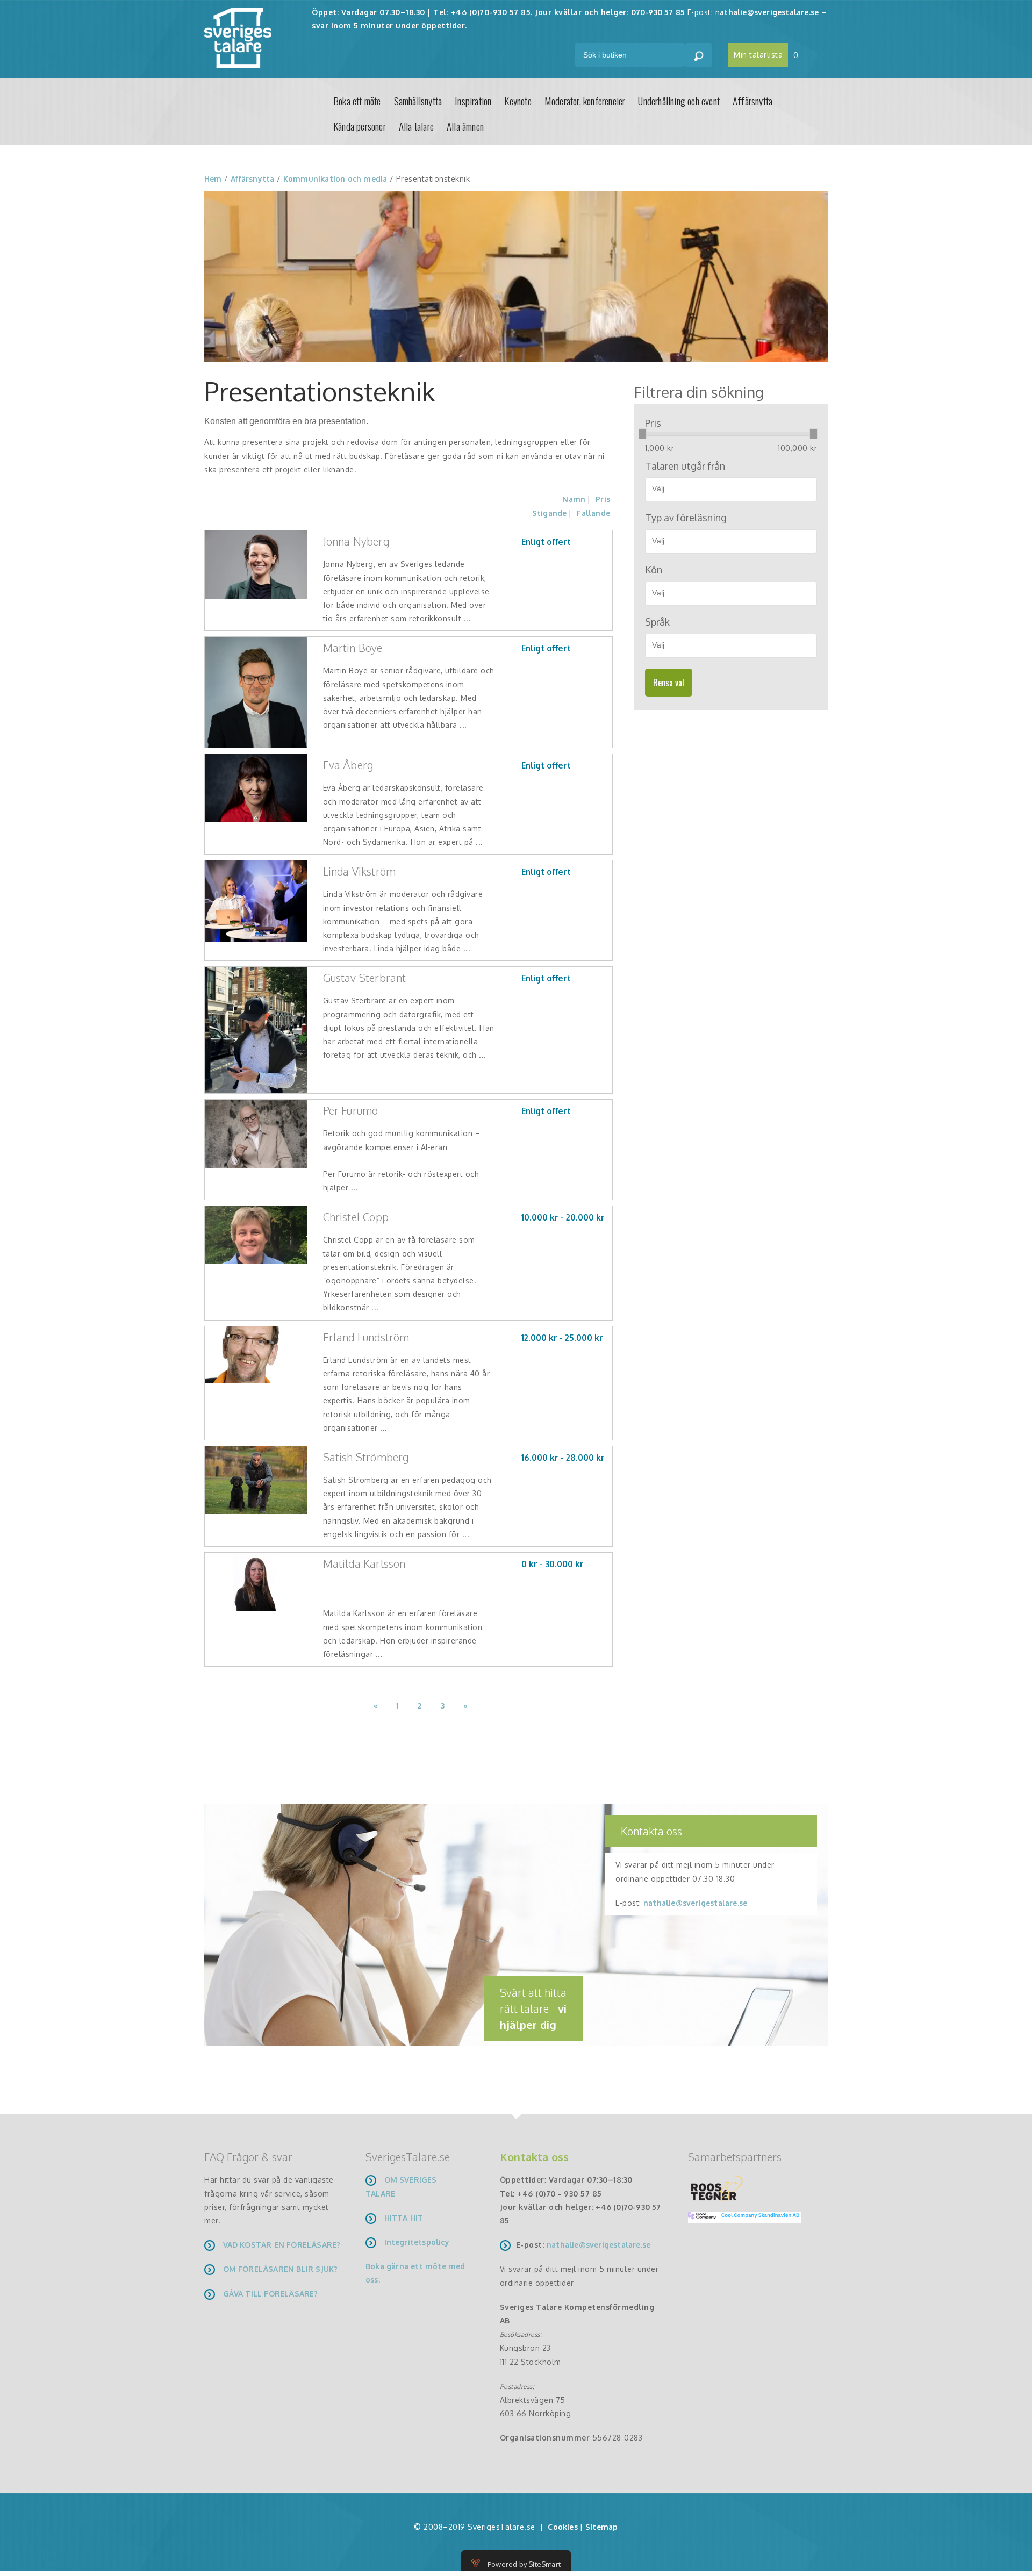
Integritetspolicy (417, 2242)
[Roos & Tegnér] (717, 2188)
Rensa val (669, 683)
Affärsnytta (752, 101)
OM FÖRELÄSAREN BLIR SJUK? (281, 2269)
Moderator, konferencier (585, 101)
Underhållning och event (679, 101)
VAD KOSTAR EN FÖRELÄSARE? (282, 2245)
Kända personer (360, 126)
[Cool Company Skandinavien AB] (740, 2217)
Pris (603, 499)
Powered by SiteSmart (524, 2564)
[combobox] (731, 489)
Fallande (593, 513)
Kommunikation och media (335, 179)
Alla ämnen (465, 126)
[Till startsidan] (238, 37)
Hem (213, 179)
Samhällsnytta (418, 101)
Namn (574, 499)
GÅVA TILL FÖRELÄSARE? (271, 2294)
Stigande (550, 513)
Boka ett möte (357, 101)
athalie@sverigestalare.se (769, 12)
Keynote (518, 101)
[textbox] (735, 489)
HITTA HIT (404, 2218)
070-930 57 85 (658, 12)
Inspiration (473, 101)
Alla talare (416, 126)
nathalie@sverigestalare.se (695, 1903)
